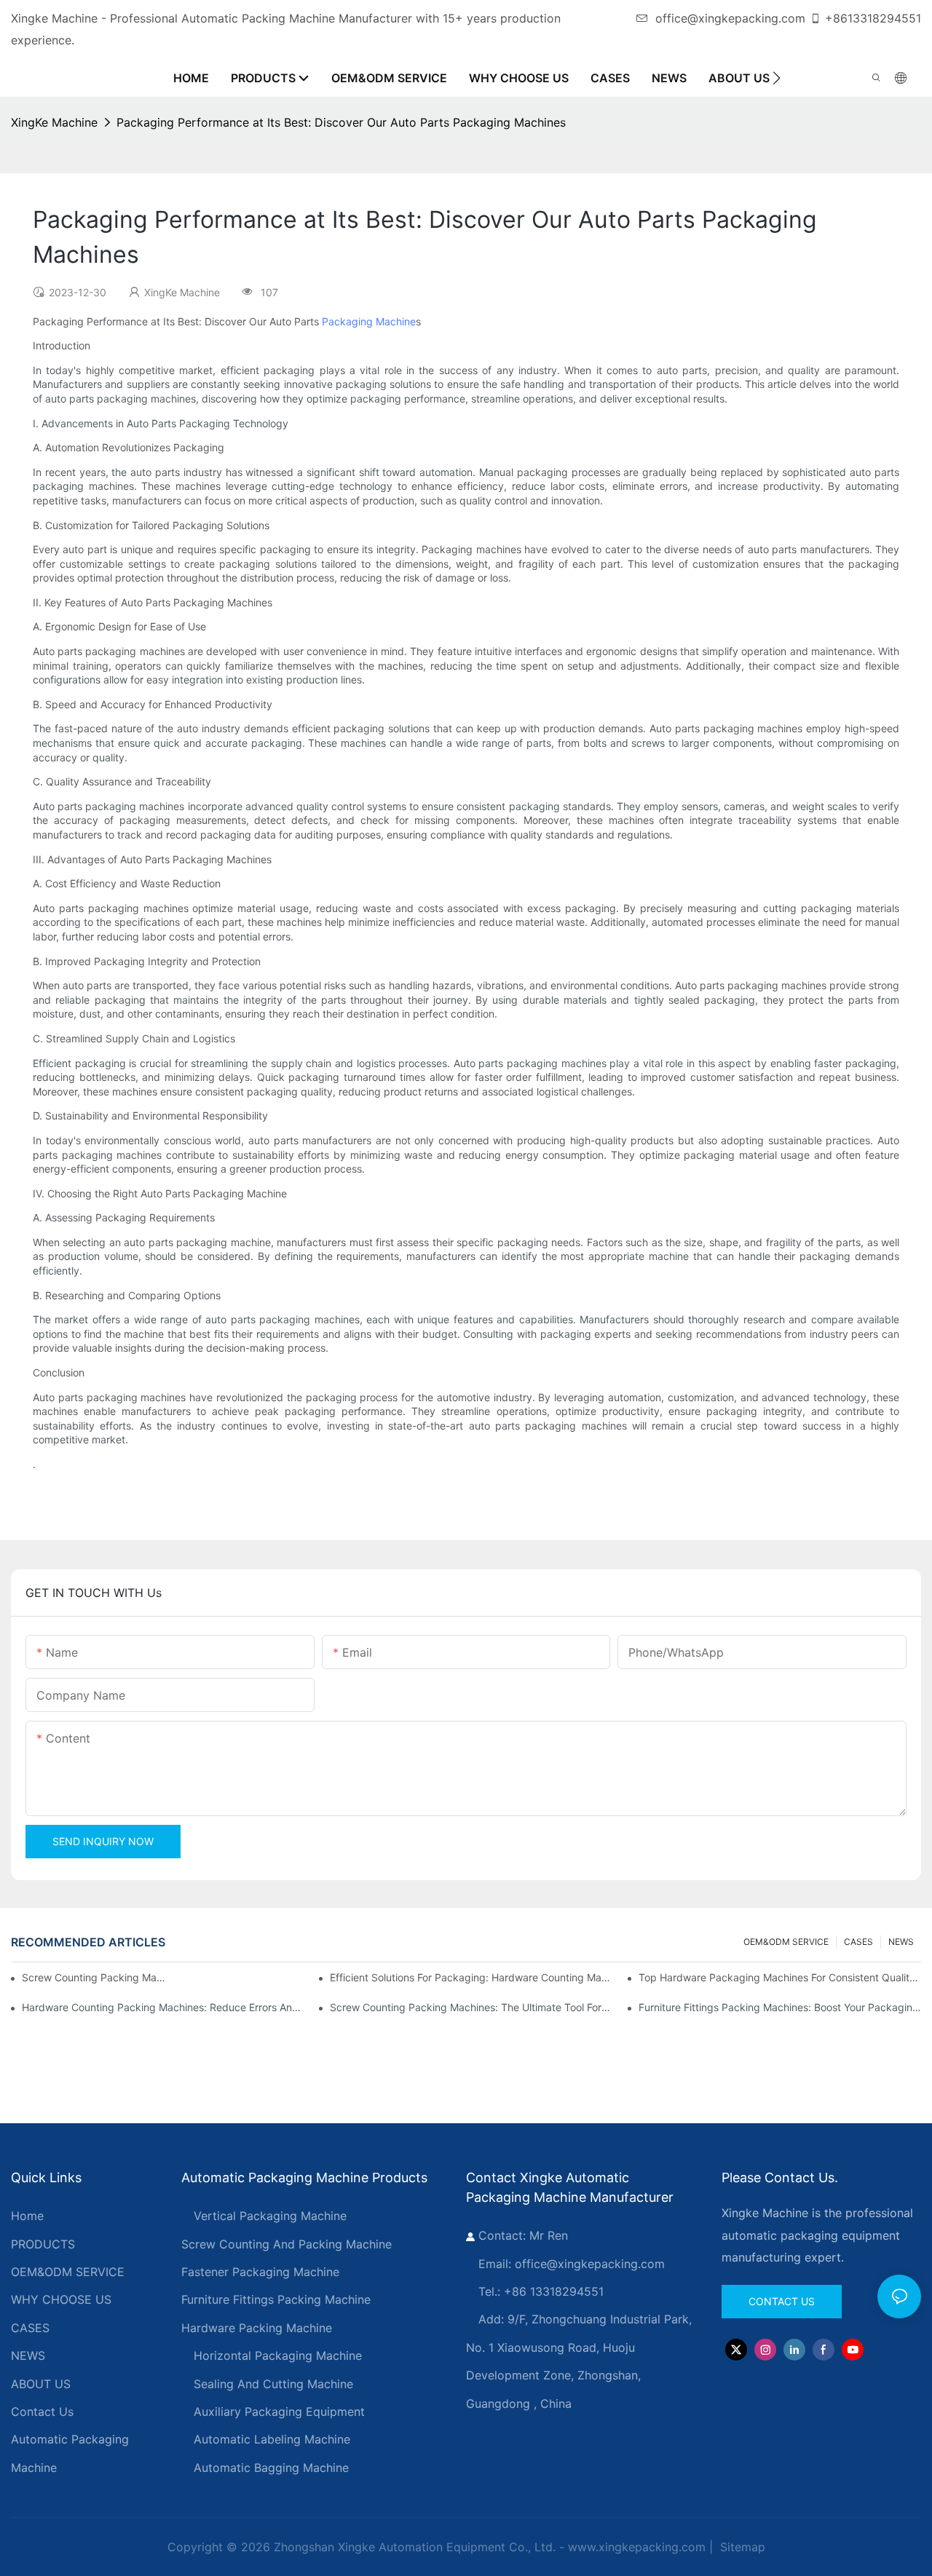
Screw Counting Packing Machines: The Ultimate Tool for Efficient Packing (471, 2007)
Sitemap (741, 2547)
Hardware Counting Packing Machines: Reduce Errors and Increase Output (163, 2007)
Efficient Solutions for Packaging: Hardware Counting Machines (471, 1977)
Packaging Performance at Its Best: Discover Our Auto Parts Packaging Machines (341, 122)
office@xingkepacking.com (730, 18)
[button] (777, 78)
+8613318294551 (873, 18)
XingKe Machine (54, 122)
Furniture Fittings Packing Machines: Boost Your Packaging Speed (780, 2007)
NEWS (901, 1942)
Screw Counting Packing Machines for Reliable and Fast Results (95, 1977)
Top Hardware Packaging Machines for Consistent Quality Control (780, 1977)
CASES (858, 1942)
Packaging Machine (369, 321)
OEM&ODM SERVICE (786, 1942)
